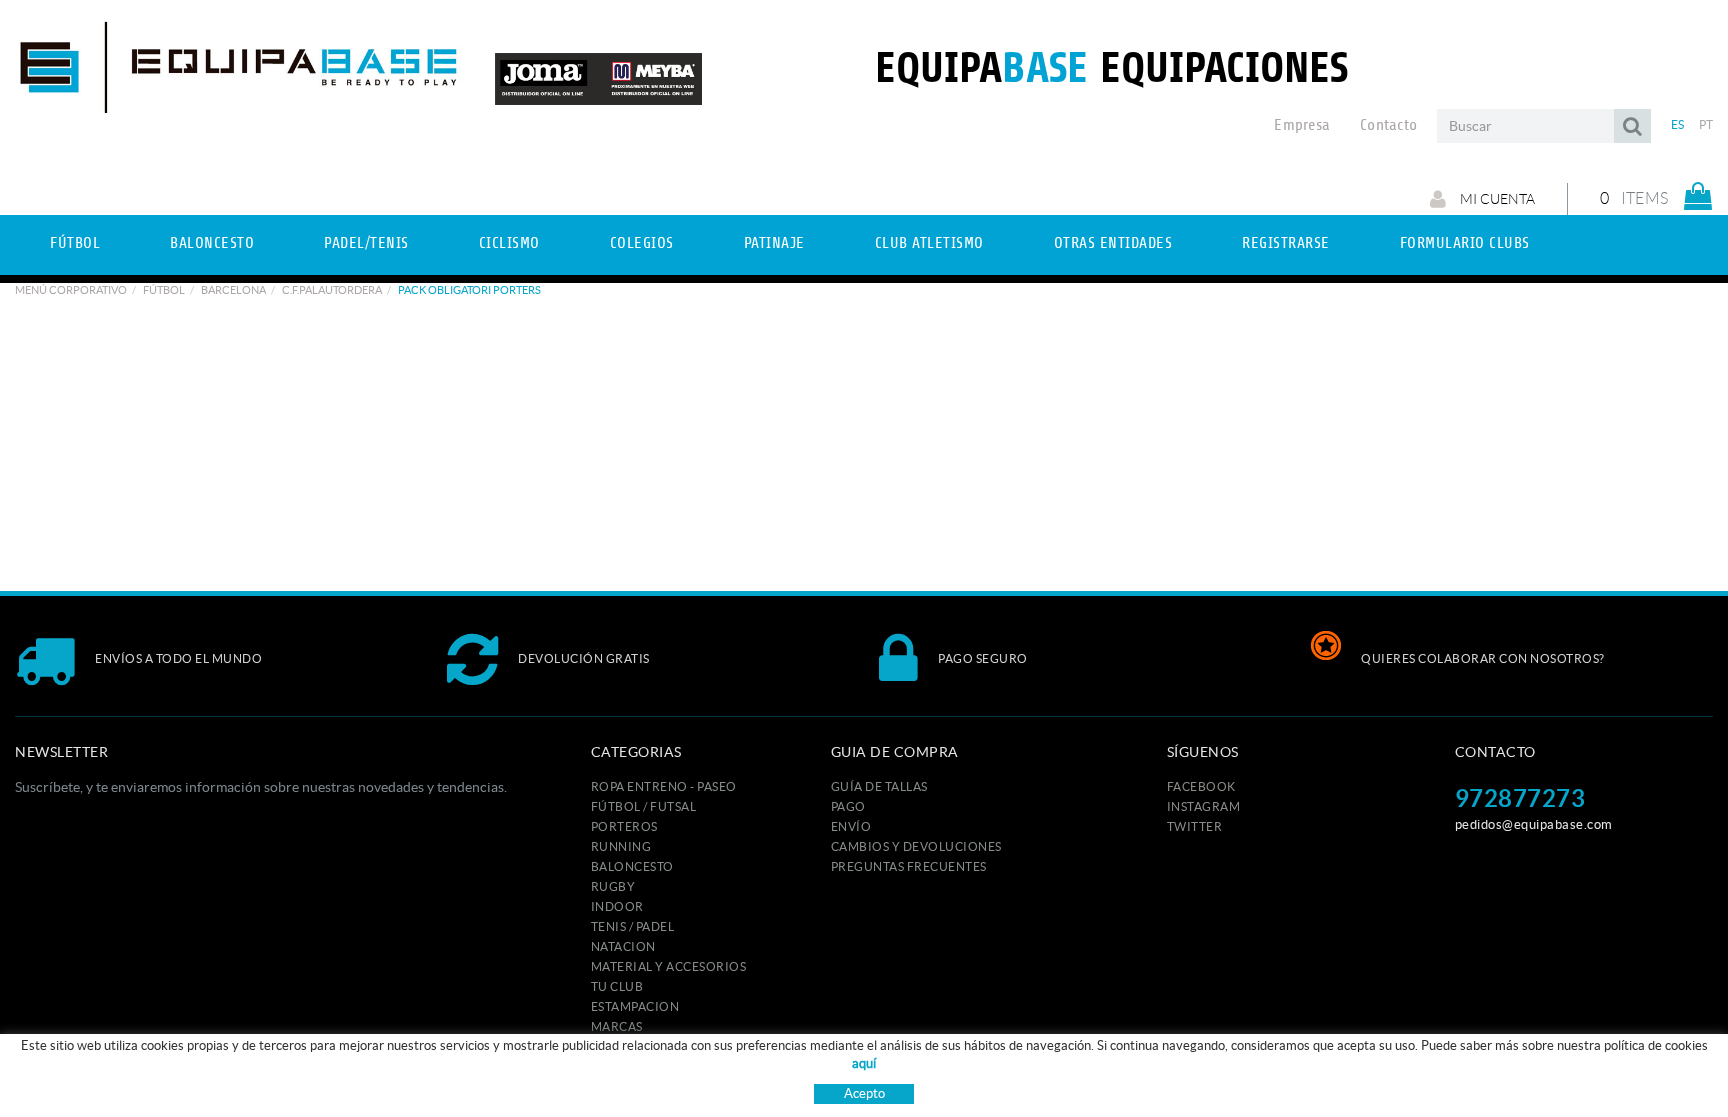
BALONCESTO (632, 866)
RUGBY (613, 886)
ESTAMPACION (635, 1006)
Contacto (1388, 125)
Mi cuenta (1496, 199)
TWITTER (1195, 826)
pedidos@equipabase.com (1534, 824)
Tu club (617, 986)
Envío (851, 826)
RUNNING (621, 846)
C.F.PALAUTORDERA (332, 290)
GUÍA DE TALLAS (879, 786)
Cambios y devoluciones (916, 846)
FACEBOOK (1201, 786)
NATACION (623, 946)
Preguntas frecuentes (909, 866)
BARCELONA (233, 290)
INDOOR (617, 906)
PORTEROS (624, 826)
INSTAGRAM (1204, 806)
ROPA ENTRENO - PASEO (664, 786)
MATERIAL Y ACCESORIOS (669, 966)
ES (1678, 124)
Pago (848, 806)
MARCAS (617, 1026)
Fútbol (164, 290)
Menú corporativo (71, 290)
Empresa (1302, 125)
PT (1706, 124)
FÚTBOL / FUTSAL (644, 806)
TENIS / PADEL (633, 926)
